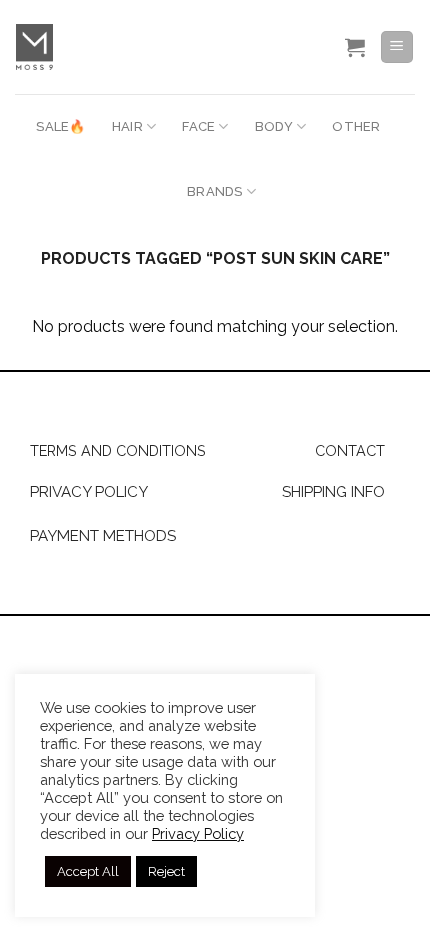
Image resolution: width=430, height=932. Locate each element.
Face (198, 126)
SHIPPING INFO (333, 492)
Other (356, 126)
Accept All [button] (88, 871)
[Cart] (355, 47)
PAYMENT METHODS (103, 536)
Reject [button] (166, 871)
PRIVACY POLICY (89, 492)
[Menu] (397, 47)
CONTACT (350, 450)
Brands (215, 191)
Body (274, 126)
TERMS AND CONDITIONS (118, 450)
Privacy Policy (198, 833)
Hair (127, 126)
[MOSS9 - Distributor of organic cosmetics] (148, 47)
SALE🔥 (60, 126)
